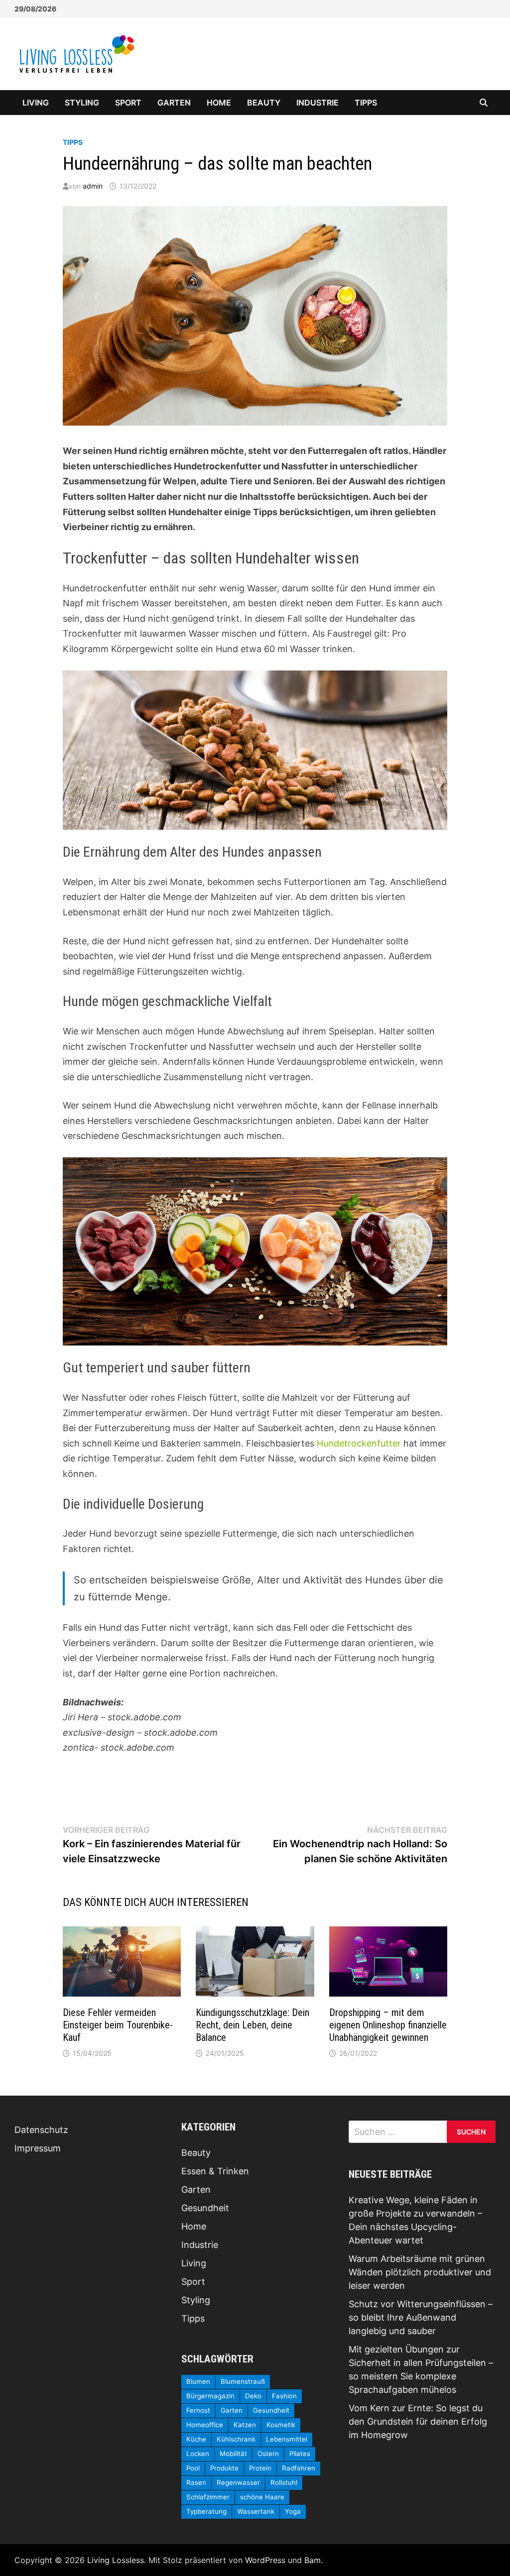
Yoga (293, 2511)
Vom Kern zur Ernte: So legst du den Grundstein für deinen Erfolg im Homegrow (418, 2421)
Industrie (318, 103)
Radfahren (299, 2468)
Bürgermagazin (210, 2396)
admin (93, 186)
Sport (128, 103)
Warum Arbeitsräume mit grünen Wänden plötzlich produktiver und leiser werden (420, 2272)
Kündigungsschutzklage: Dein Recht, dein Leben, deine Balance (253, 2025)
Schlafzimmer (208, 2497)
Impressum (38, 2148)
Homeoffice (205, 2425)
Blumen (198, 2381)
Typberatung (206, 2511)
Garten (174, 103)
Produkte (224, 2468)
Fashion (284, 2396)
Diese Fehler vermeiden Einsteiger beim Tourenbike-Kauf (118, 2025)
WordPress (265, 2560)
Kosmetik (281, 2425)
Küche (196, 2439)
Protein (260, 2468)
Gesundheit (205, 2208)
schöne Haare (262, 2497)
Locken (198, 2454)
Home (219, 103)
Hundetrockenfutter (359, 1443)
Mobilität (233, 2454)
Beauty (264, 103)
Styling (82, 103)
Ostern (268, 2454)
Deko (253, 2396)
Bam (313, 2560)
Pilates (300, 2454)
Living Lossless (116, 2560)
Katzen (245, 2425)
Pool (193, 2468)
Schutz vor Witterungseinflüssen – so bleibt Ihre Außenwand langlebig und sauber (421, 2317)
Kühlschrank (236, 2439)
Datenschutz (41, 2130)
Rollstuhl (284, 2482)
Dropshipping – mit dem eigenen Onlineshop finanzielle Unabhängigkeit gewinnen (388, 2025)
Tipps (366, 103)
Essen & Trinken (215, 2171)
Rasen (196, 2482)
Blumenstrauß (243, 2381)
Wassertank (256, 2511)
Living (36, 103)
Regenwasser (238, 2482)
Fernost (198, 2410)
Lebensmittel (287, 2439)
